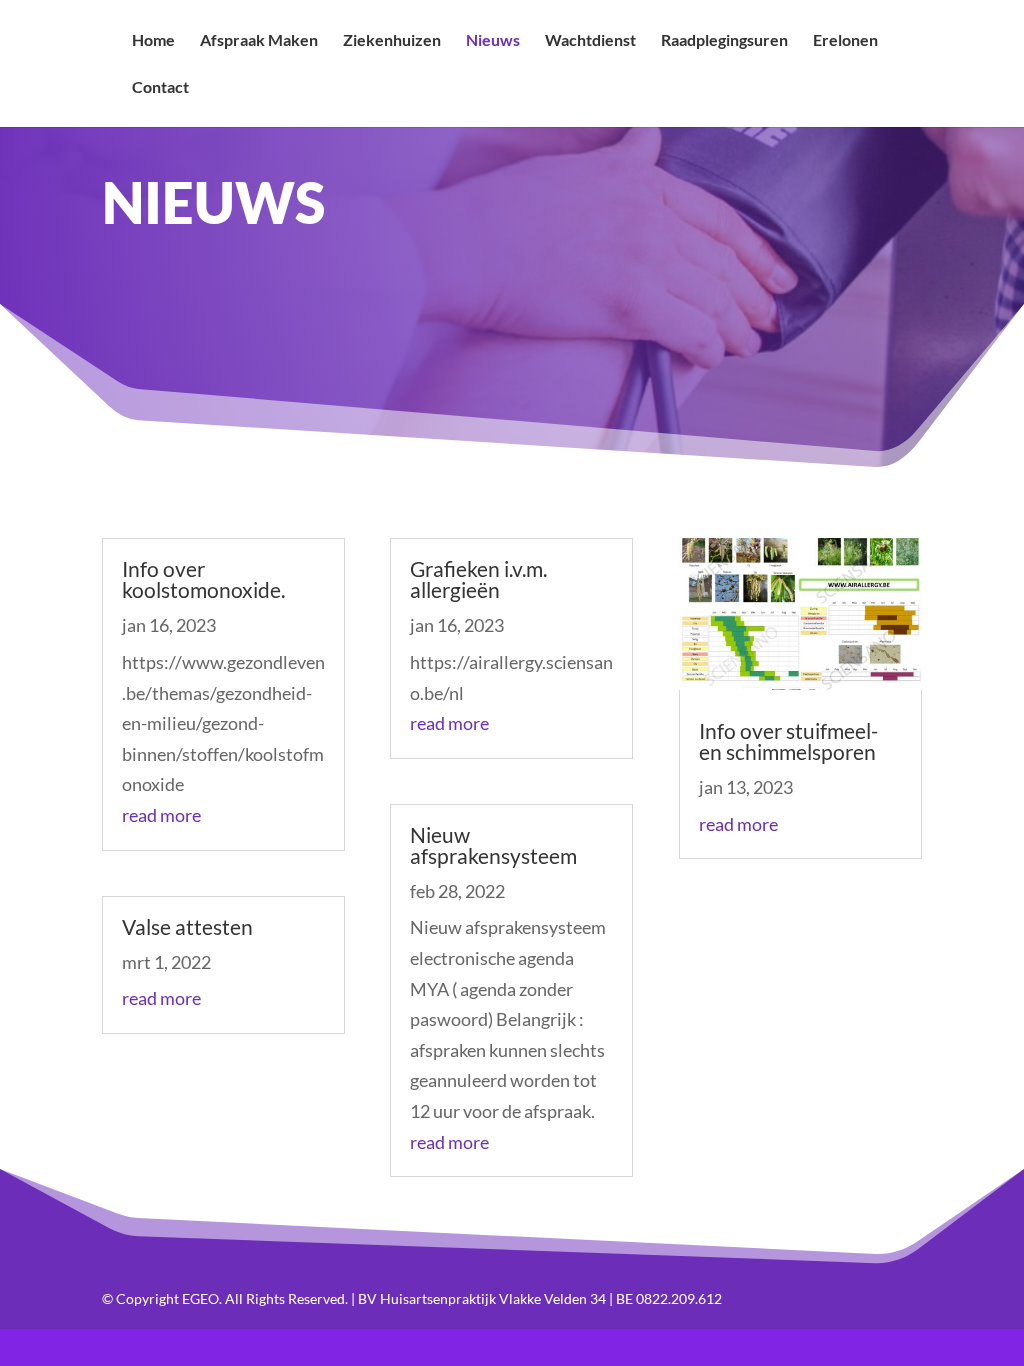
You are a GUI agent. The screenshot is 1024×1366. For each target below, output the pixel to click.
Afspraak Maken (259, 41)
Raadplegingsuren (724, 41)
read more (161, 815)
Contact (160, 88)
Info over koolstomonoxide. (203, 579)
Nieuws (493, 41)
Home (153, 41)
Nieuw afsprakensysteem (493, 845)
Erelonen (845, 41)
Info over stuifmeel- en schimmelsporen (788, 741)
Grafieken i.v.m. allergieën (478, 579)
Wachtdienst (590, 41)
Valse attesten (187, 926)
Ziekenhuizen (392, 41)
